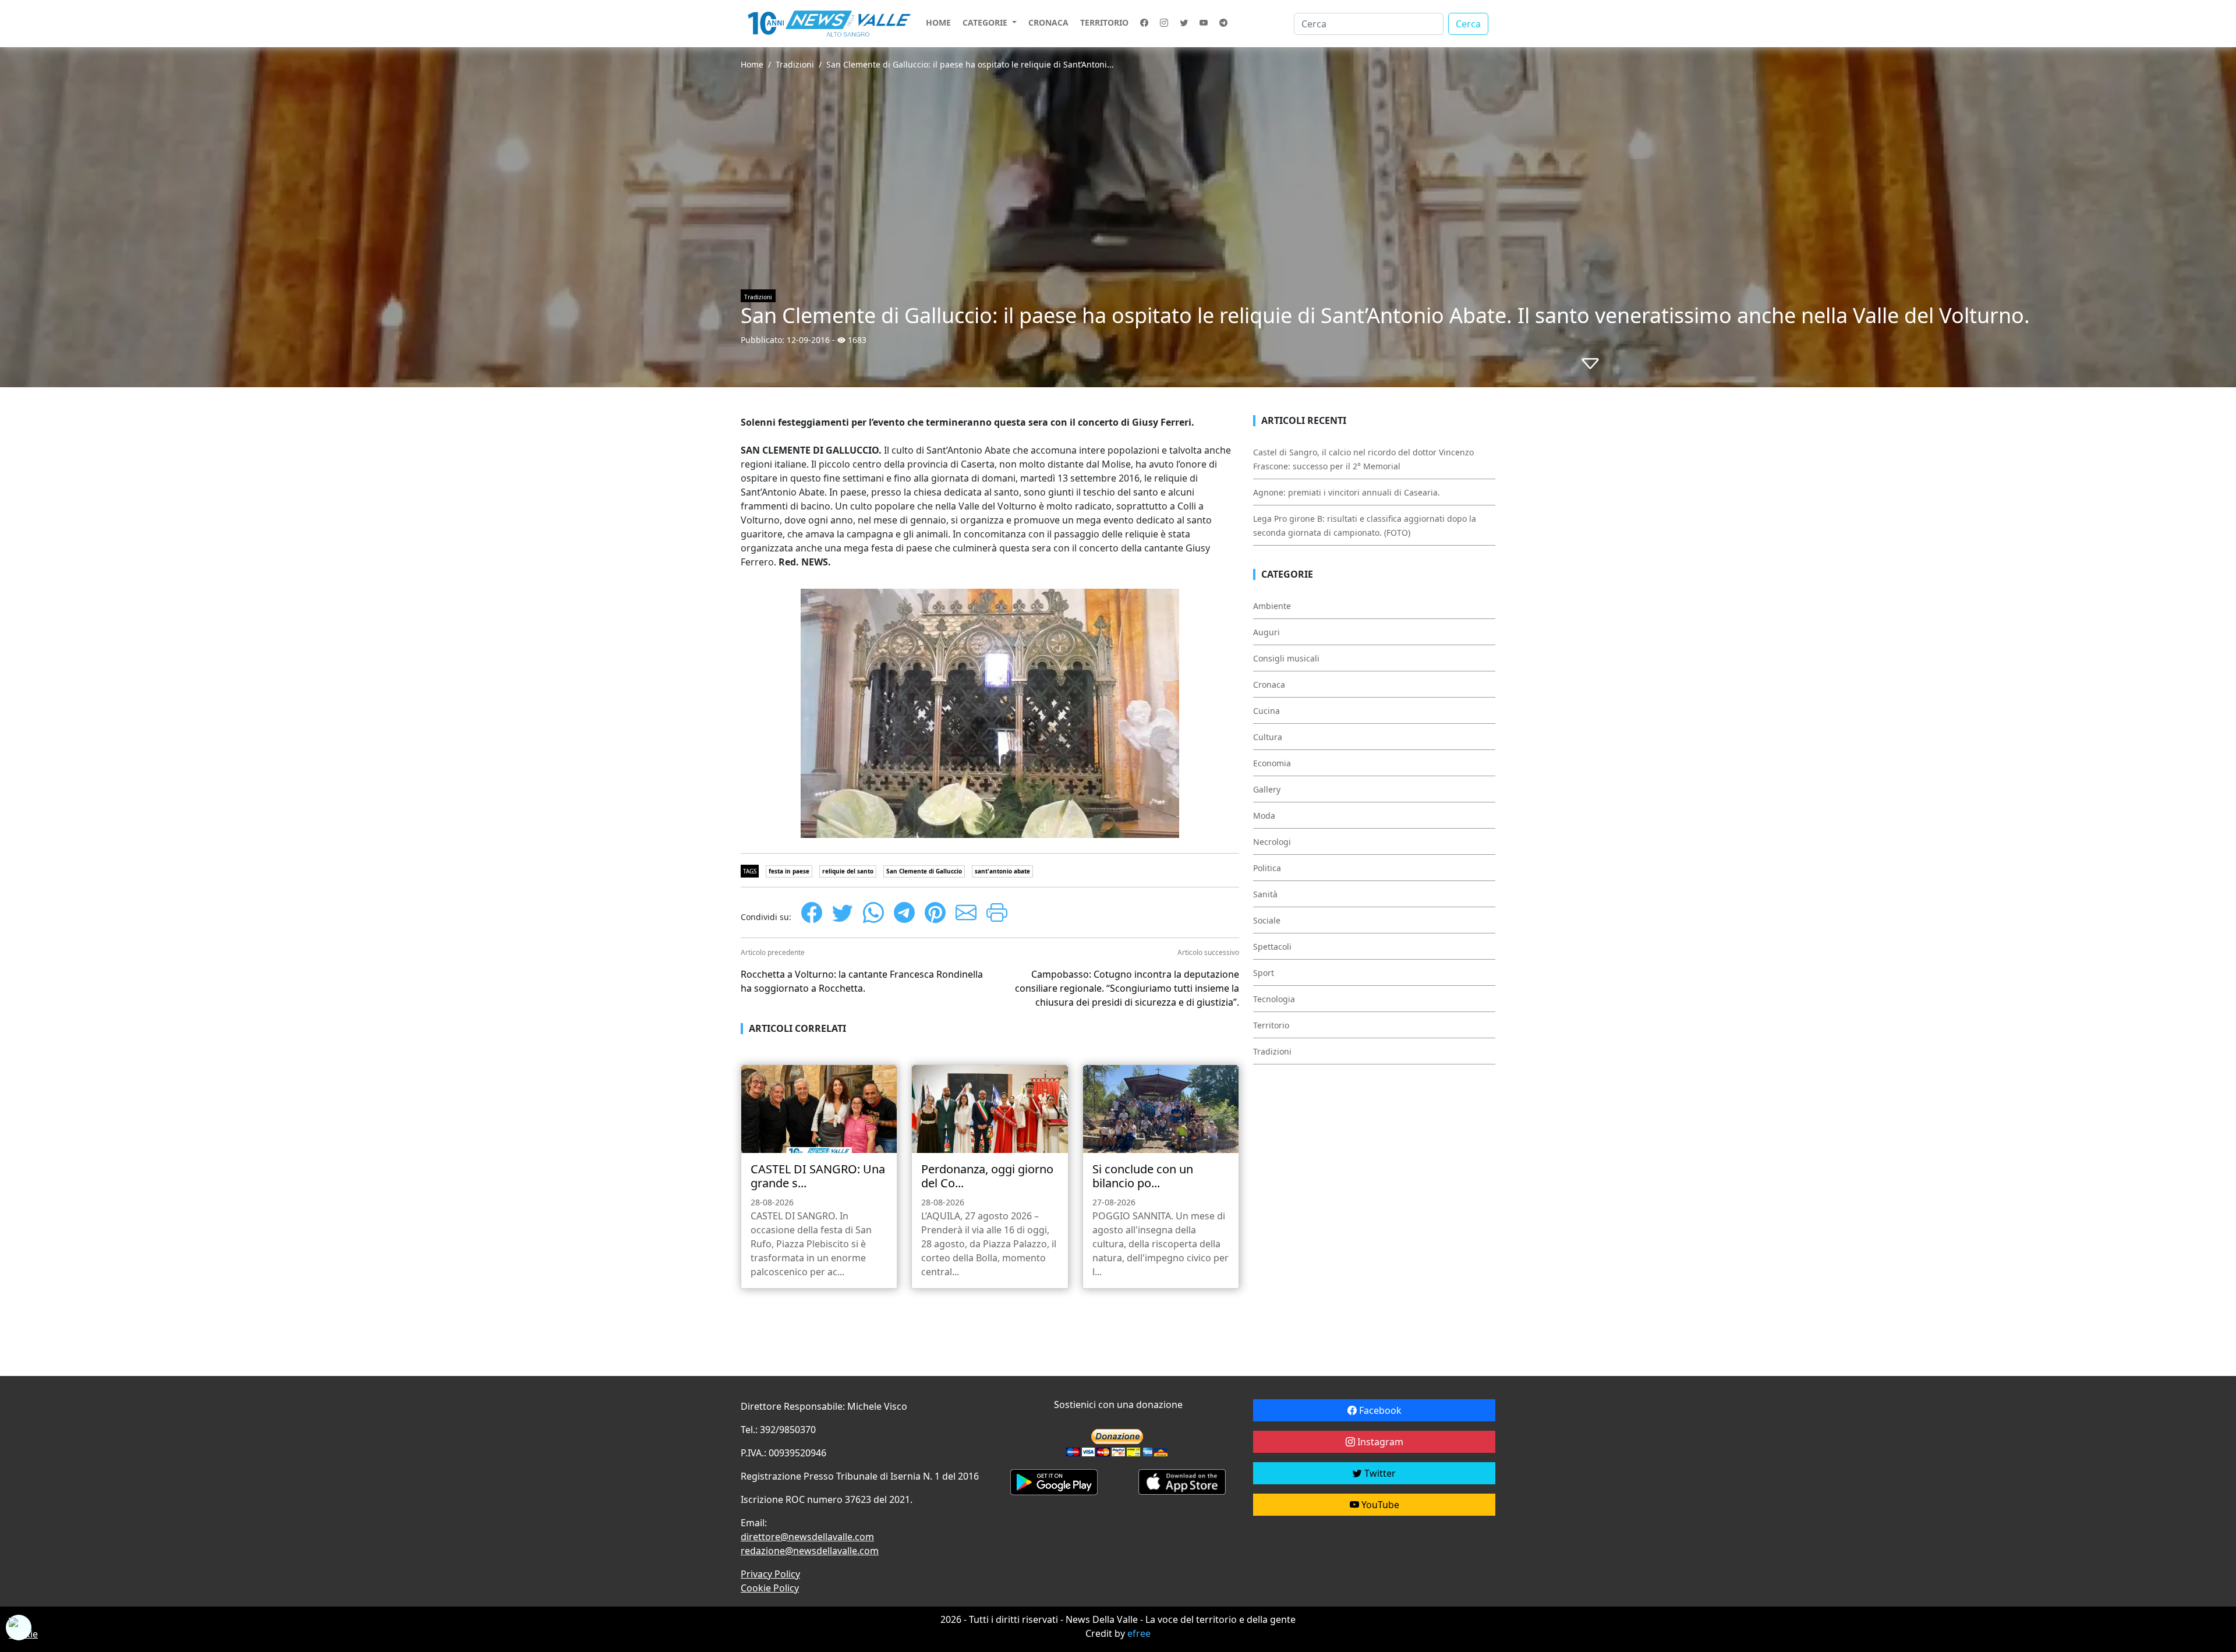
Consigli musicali (1286, 658)
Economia (1272, 763)
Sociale (1267, 920)
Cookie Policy (770, 1588)
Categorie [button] (986, 22)
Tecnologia (1274, 999)
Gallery (1267, 789)
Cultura (1268, 737)
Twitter (1379, 1473)
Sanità (1265, 894)
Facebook (1379, 1410)
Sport (1264, 973)
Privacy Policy (770, 1574)
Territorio (1104, 22)
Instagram (1379, 1442)
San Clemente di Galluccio (924, 871)
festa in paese (789, 871)
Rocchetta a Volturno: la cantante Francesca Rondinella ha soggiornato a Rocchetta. (862, 981)
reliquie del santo (848, 871)
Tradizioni (795, 64)
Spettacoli (1272, 947)
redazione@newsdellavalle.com (810, 1551)
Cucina (1266, 711)
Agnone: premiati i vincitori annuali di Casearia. (1347, 492)
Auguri (1266, 632)
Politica (1267, 868)
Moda (1264, 816)
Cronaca (1048, 22)
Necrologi (1272, 842)
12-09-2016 (808, 340)
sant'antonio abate (1002, 871)
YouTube (1379, 1505)
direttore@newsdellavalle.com (807, 1537)
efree (1139, 1633)
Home (938, 22)
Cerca (1468, 24)
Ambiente (1272, 606)
